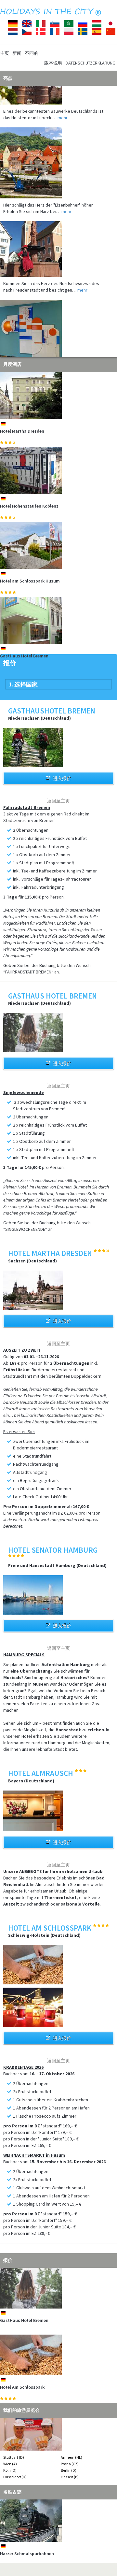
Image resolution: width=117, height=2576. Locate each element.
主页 (5, 53)
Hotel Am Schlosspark (22, 2387)
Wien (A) (10, 2464)
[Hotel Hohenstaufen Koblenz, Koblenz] (58, 471)
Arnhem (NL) (71, 2457)
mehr (63, 104)
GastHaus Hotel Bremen (24, 656)
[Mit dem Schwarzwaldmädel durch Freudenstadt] (58, 236)
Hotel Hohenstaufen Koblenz (29, 506)
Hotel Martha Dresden (22, 431)
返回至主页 (58, 801)
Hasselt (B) (70, 2477)
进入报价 (62, 778)
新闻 (17, 53)
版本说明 (53, 63)
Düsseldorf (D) (15, 2477)
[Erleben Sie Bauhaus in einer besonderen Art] (58, 320)
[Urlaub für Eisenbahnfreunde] (58, 150)
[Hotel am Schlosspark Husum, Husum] (58, 546)
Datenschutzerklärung (91, 63)
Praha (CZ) (70, 2464)
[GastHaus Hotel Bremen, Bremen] (58, 620)
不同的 (32, 53)
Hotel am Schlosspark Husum (30, 581)
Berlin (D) (69, 2470)
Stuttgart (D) (14, 2457)
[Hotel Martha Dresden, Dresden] (58, 396)
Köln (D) (10, 2470)
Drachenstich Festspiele (25, 2554)
